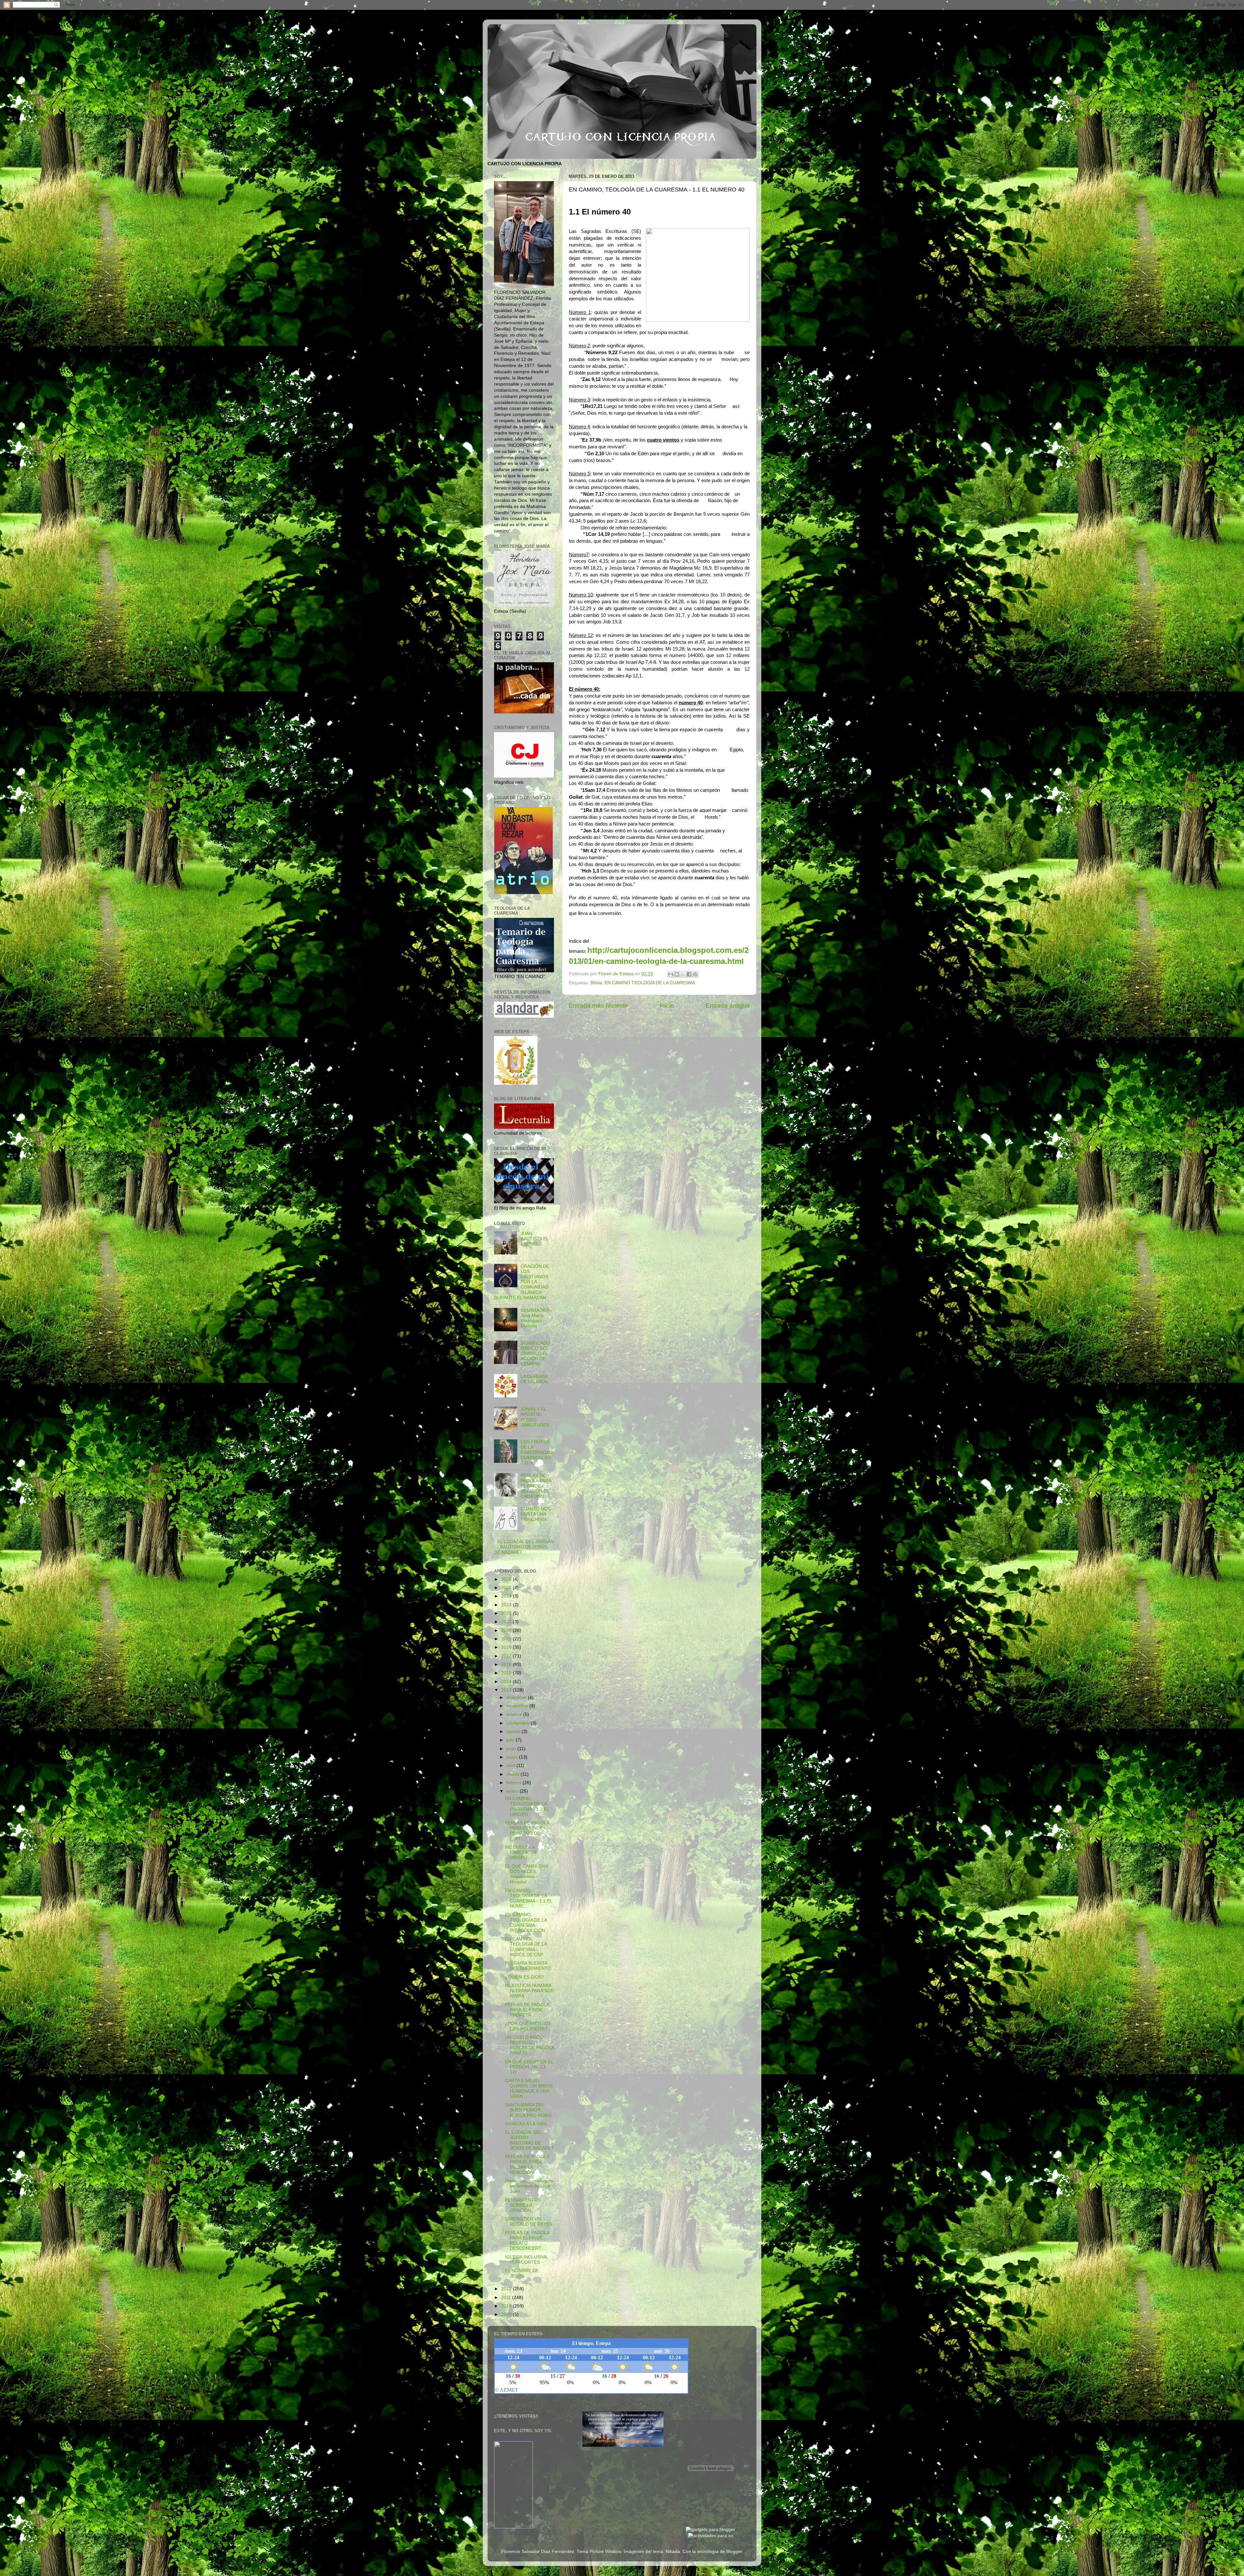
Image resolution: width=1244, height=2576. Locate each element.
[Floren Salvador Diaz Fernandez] (513, 2527)
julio (511, 1740)
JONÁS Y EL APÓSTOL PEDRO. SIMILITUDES (535, 1417)
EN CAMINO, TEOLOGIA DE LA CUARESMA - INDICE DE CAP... (526, 1947)
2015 (507, 1673)
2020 (507, 1630)
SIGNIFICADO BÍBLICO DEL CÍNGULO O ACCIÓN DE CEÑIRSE (535, 1354)
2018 (507, 1647)
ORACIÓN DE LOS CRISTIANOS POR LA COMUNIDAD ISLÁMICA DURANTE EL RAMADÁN (522, 1282)
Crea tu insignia (506, 2533)
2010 (507, 2306)
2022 (507, 1613)
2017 (507, 1656)
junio (512, 1749)
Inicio (667, 1005)
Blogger (734, 2552)
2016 (507, 1664)
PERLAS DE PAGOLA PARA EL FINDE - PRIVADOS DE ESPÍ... (527, 1831)
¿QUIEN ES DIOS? (525, 1977)
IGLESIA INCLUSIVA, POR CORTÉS (527, 2260)
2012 (507, 2289)
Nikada (673, 2552)
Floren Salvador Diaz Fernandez (520, 2438)
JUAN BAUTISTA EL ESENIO (535, 1239)
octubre (515, 1714)
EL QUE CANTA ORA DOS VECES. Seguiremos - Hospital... (526, 1874)
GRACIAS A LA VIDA (526, 2124)
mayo (513, 1757)
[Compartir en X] (683, 974)
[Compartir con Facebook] (689, 974)
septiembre (518, 1723)
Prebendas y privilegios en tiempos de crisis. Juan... (529, 2186)
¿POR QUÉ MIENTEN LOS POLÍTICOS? (528, 2026)
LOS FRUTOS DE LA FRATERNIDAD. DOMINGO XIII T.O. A (537, 1452)
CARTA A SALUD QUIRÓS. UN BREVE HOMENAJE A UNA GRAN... (529, 2088)
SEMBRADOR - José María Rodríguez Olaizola (536, 1318)
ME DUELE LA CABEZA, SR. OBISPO (521, 1852)
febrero (514, 1783)
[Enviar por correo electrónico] (671, 974)
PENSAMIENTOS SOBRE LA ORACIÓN (523, 2205)
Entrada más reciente (598, 1005)
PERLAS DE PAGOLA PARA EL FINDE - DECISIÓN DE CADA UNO (536, 1486)
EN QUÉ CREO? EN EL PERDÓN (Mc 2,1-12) (529, 2067)
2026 (507, 1579)
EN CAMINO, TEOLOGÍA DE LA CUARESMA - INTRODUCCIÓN (526, 1923)
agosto (514, 1732)
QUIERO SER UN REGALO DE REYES (529, 2221)
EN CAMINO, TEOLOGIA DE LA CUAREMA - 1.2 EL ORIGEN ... (527, 1807)
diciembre (517, 1698)
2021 (507, 1622)
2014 (507, 1682)
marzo (513, 1774)
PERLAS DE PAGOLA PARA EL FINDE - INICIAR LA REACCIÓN (527, 2165)
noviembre (518, 1706)
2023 (507, 1605)
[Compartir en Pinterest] (695, 974)
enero (513, 1791)
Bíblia (596, 983)
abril (511, 1766)
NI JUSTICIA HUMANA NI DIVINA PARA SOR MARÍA (530, 1991)
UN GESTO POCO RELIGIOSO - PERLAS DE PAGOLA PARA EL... (530, 2045)
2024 (507, 1596)
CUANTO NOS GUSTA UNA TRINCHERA (536, 1514)
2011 (507, 2298)
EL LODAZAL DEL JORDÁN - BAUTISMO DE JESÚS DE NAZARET (524, 1547)
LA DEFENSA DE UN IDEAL (535, 1379)
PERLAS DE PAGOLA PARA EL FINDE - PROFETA (527, 2010)
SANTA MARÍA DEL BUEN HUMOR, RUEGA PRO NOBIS (528, 2110)
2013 (507, 1690)
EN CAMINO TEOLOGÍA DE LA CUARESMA (650, 983)
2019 (507, 1639)
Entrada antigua (728, 1005)
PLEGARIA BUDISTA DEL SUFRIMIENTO (528, 1966)
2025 (507, 1588)
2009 (507, 2314)
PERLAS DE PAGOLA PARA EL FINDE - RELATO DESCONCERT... (527, 2241)
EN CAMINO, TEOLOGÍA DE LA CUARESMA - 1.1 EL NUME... (529, 1899)
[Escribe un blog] (677, 974)
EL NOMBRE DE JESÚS (522, 2273)
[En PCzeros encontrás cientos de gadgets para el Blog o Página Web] (710, 2530)
